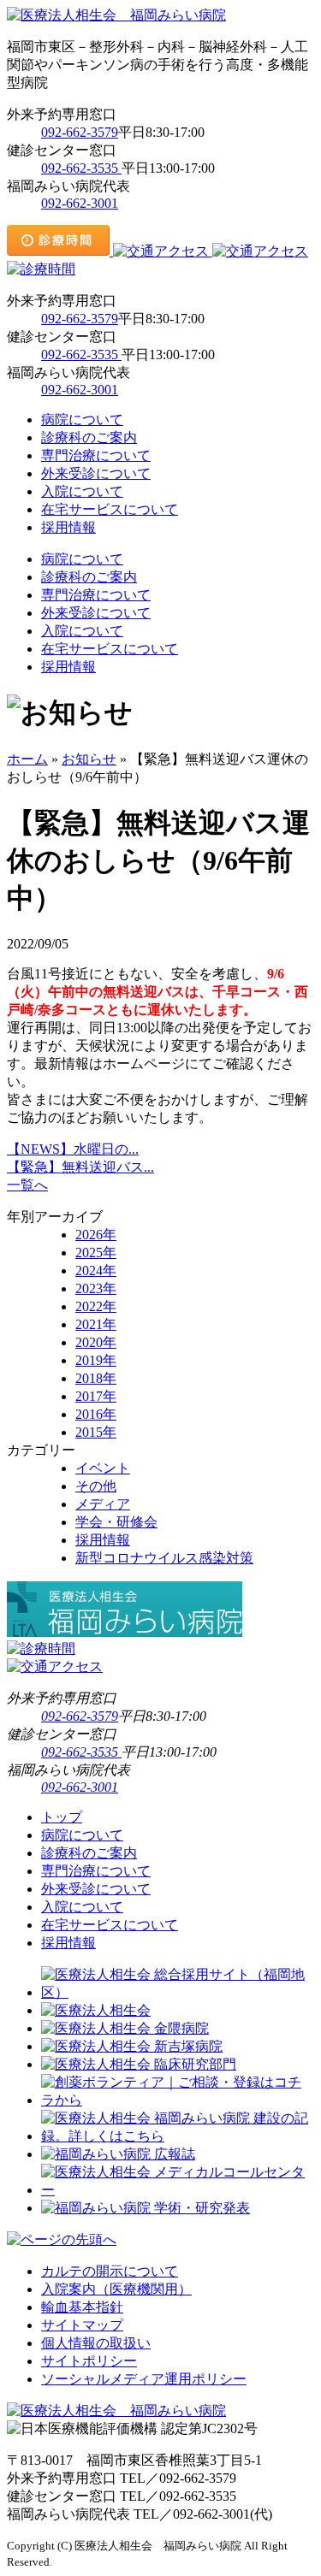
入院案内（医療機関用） (116, 2289)
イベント (103, 1468)
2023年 (96, 1288)
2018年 (96, 1378)
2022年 (96, 1306)
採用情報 (68, 527)
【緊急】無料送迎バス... (80, 1167)
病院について (82, 419)
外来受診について (96, 473)
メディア (103, 1504)
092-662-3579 (80, 132)
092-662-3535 (81, 168)
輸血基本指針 (82, 2307)
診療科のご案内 (89, 437)
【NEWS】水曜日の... (73, 1149)
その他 (96, 1486)
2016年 (96, 1414)
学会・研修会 (116, 1522)
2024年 (96, 1270)
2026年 (96, 1235)
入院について (82, 491)
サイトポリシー (89, 2361)
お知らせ (89, 759)
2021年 (96, 1324)
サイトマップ (82, 2325)
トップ (62, 1817)
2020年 (96, 1342)
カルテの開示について (110, 2271)
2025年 (96, 1253)
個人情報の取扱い (96, 2343)
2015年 (96, 1432)
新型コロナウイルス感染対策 (164, 1558)
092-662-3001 (80, 203)
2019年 (96, 1360)
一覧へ (27, 1185)
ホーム (27, 759)
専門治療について (96, 455)
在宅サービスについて (110, 509)
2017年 (96, 1396)
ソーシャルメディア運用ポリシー (144, 2379)
